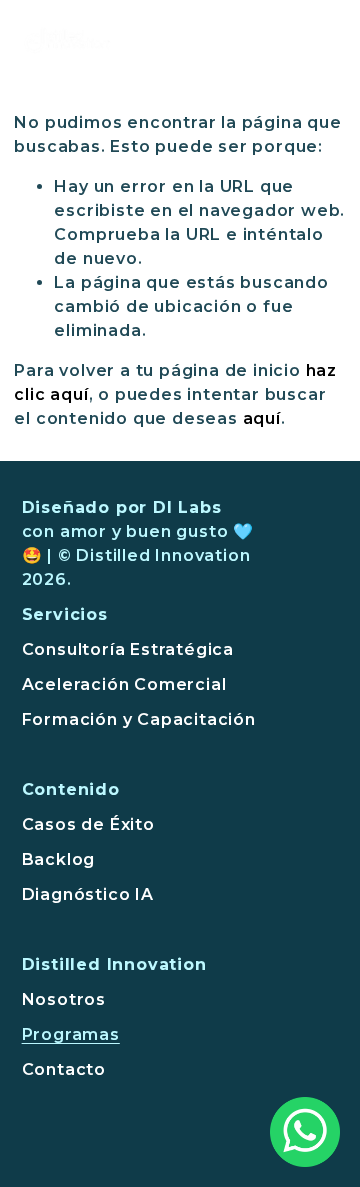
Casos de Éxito (88, 824)
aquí (262, 418)
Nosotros (64, 999)
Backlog (59, 859)
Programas (71, 1034)
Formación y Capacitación (139, 719)
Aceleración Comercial (124, 684)
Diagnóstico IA (88, 894)
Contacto (64, 1069)
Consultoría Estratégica (128, 649)
